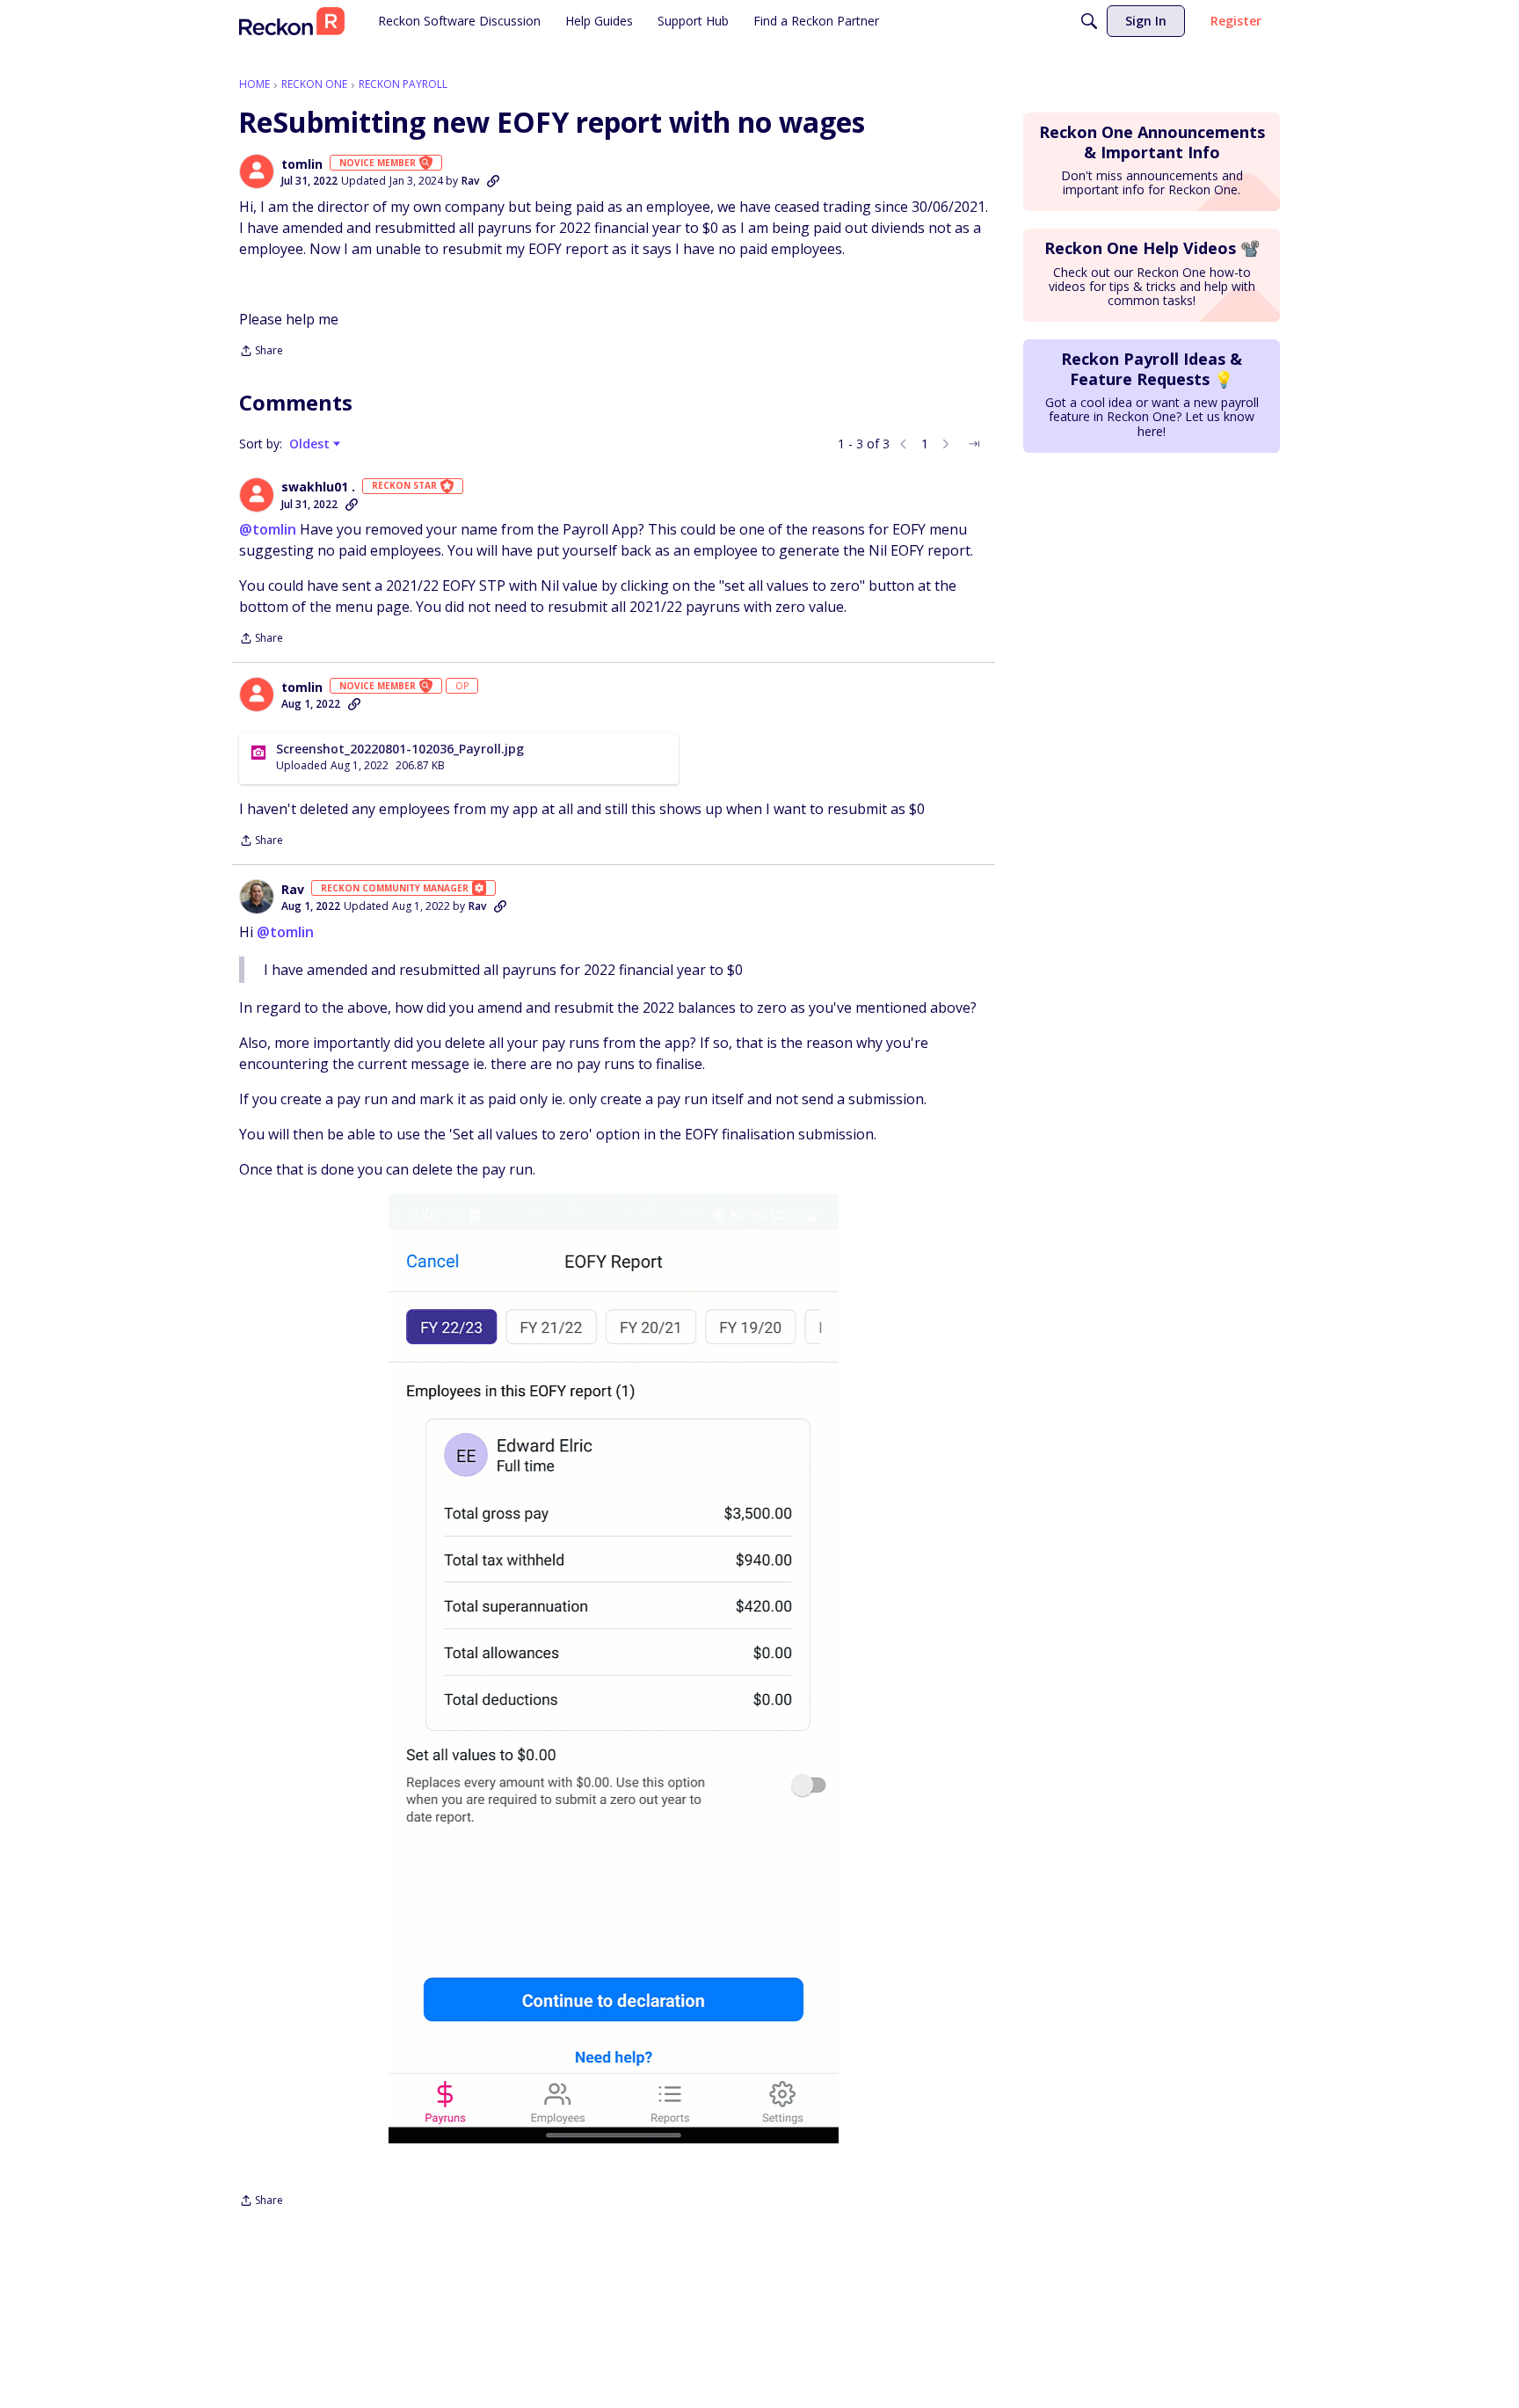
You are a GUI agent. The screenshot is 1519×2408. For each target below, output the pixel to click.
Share (261, 352)
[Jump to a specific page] (974, 444)
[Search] (1089, 21)
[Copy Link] (493, 181)
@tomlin (268, 529)
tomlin (302, 164)
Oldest (311, 444)
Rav (470, 181)
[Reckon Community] (292, 21)
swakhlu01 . (318, 487)
